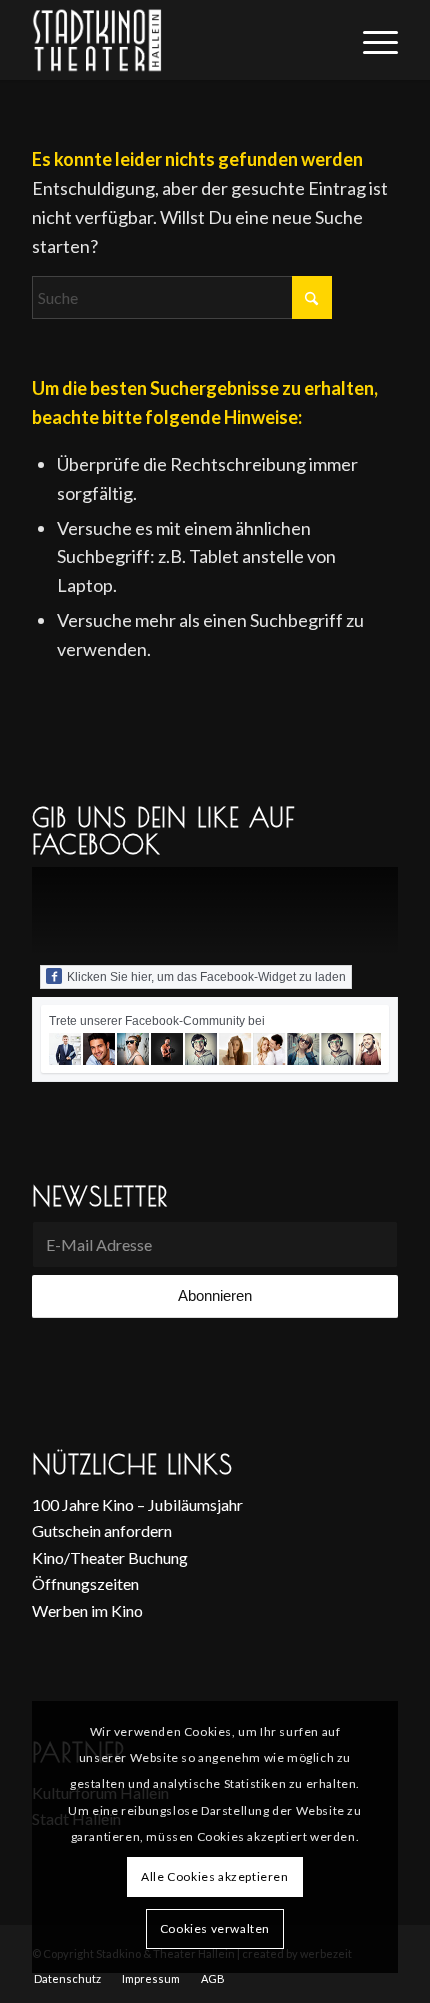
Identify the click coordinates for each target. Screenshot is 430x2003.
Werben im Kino (87, 1610)
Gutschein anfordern (102, 1530)
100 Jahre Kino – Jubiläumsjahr (137, 1504)
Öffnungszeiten (85, 1583)
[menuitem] (370, 40)
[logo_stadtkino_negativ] (178, 40)
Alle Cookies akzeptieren (214, 1876)
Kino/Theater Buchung (110, 1557)
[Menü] (370, 40)
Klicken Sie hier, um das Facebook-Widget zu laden (206, 977)
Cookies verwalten (215, 1928)
